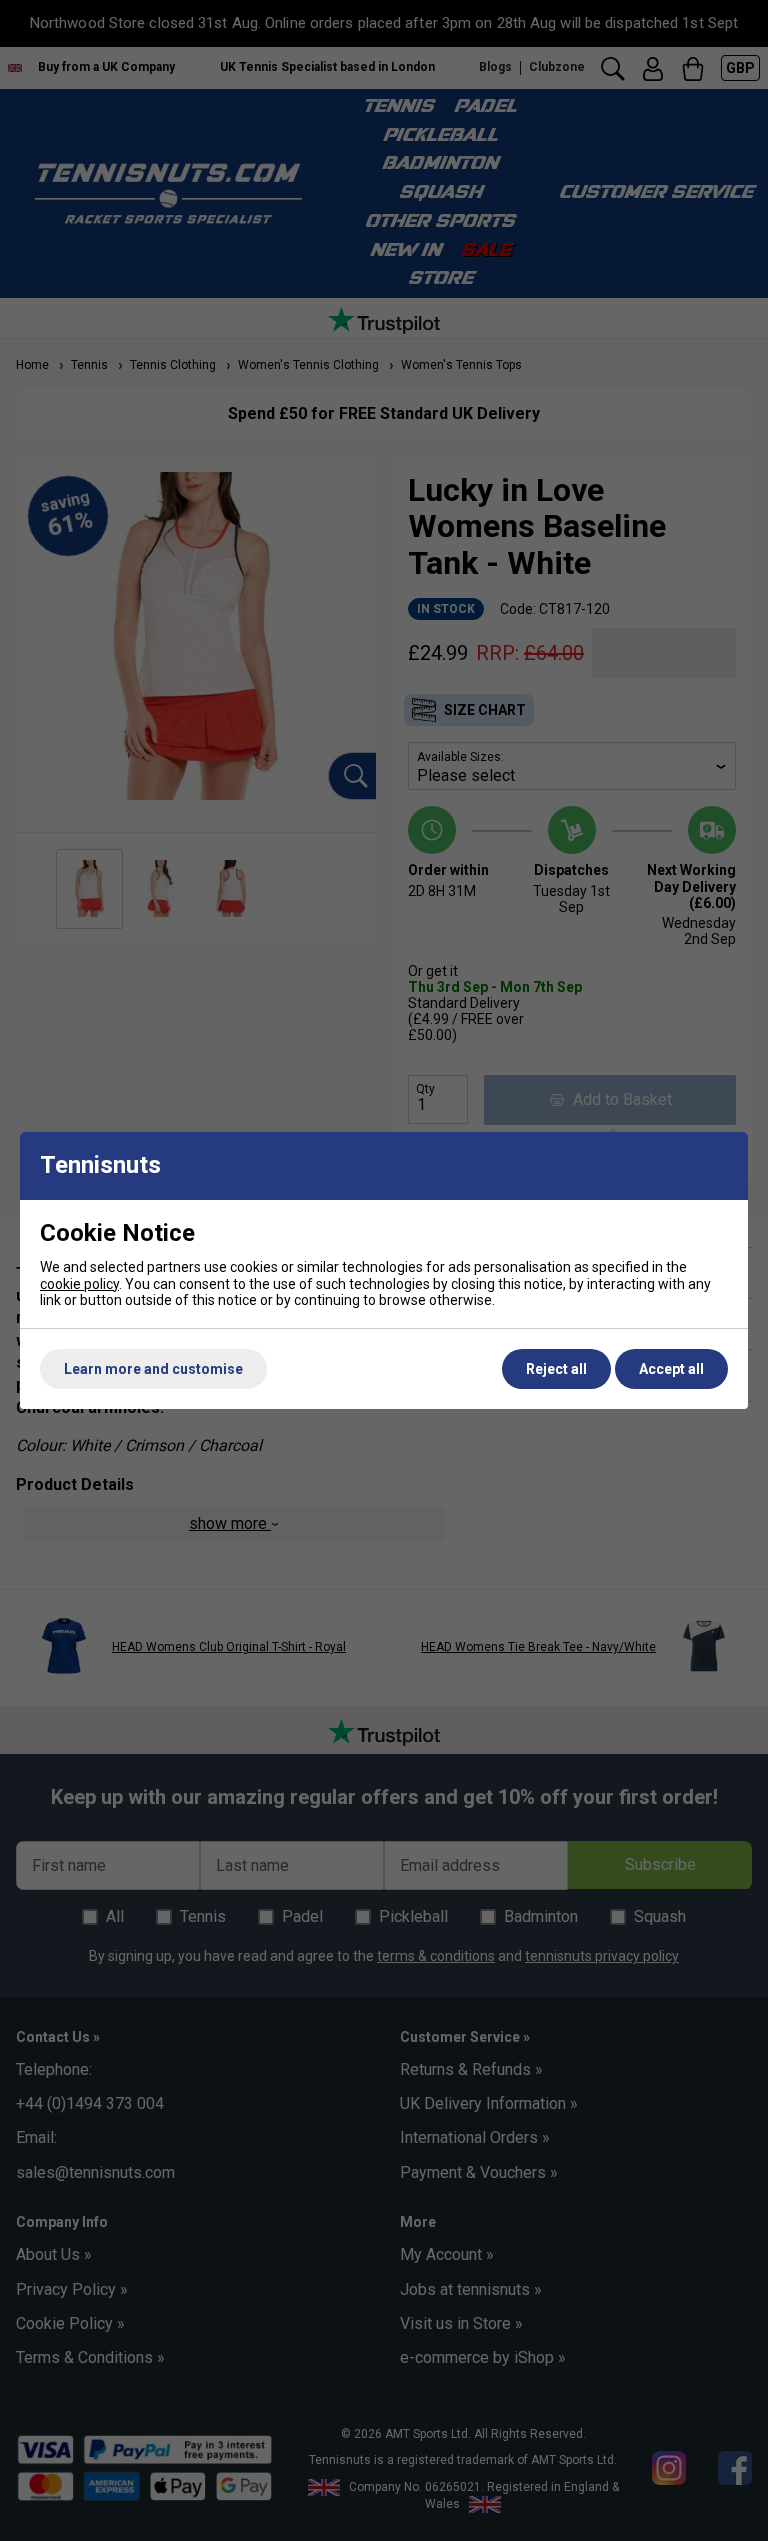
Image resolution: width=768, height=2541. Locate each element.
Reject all (556, 1369)
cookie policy (79, 1284)
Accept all (671, 1369)
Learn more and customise (153, 1369)
